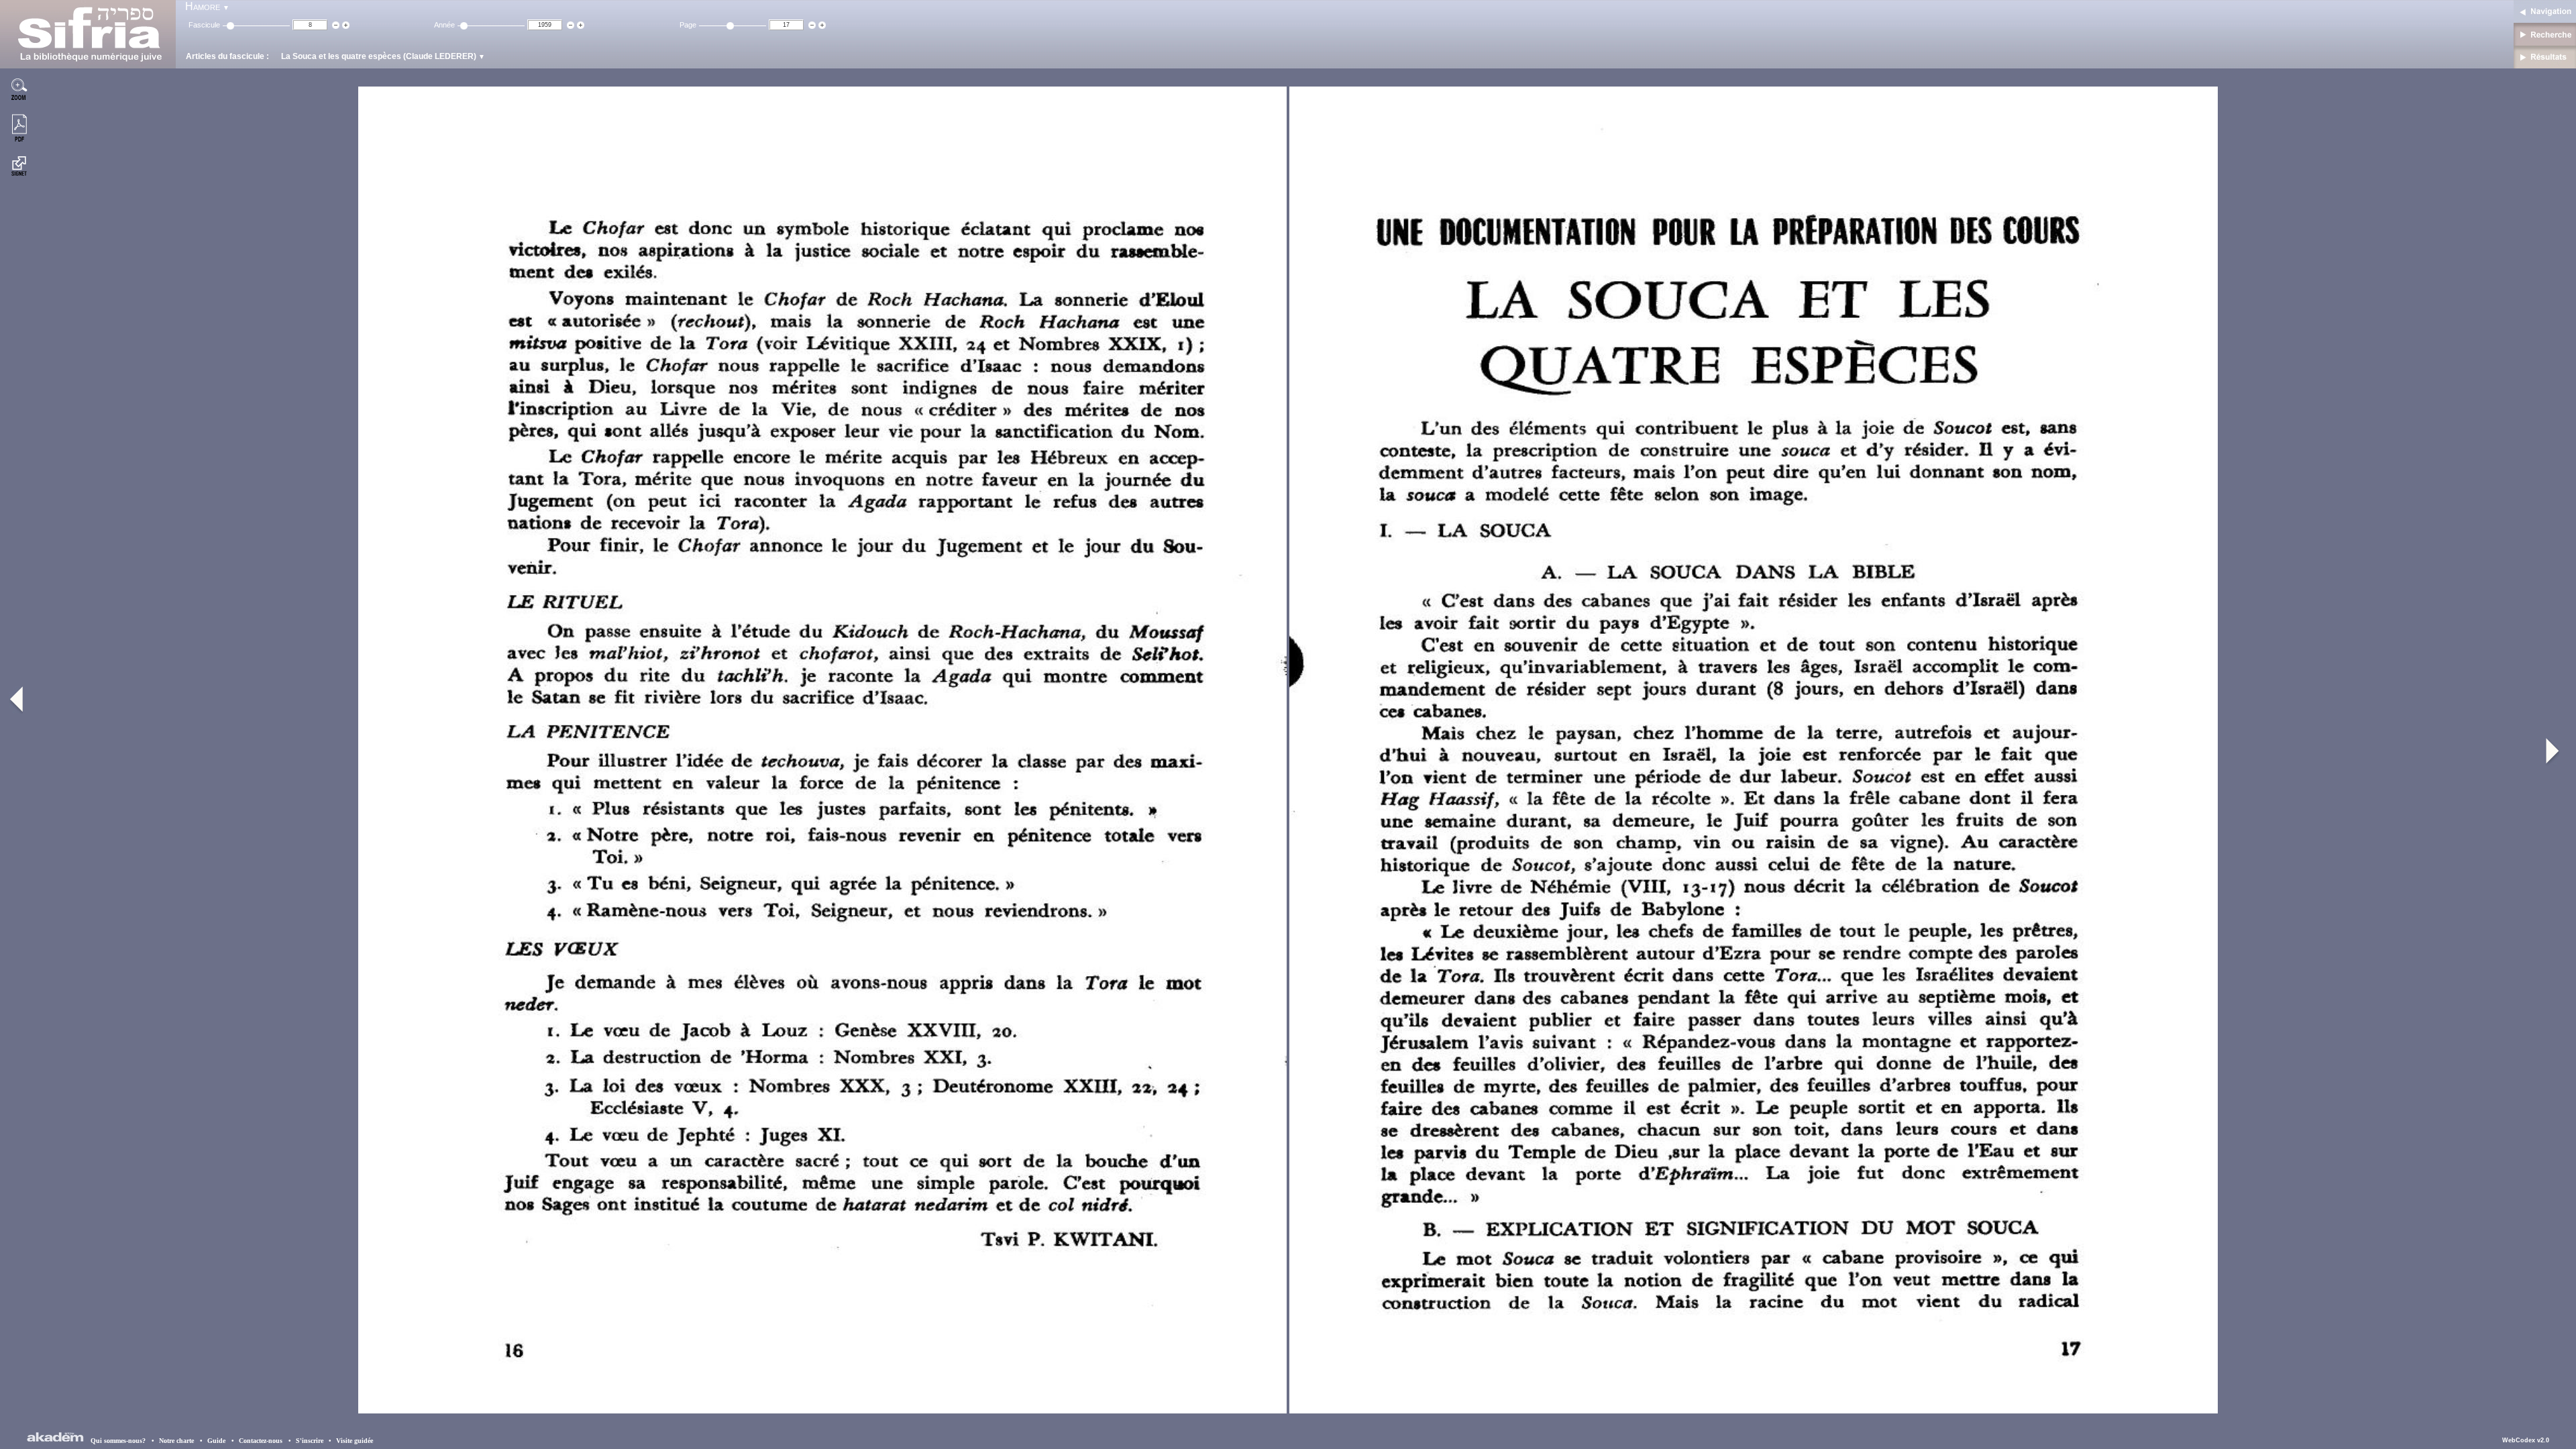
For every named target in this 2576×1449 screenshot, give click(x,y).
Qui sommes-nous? (122, 1441)
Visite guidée (355, 1441)
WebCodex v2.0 (2526, 1440)
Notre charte (181, 1441)
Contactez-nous (265, 1441)
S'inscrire (310, 1441)
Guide (221, 1441)
